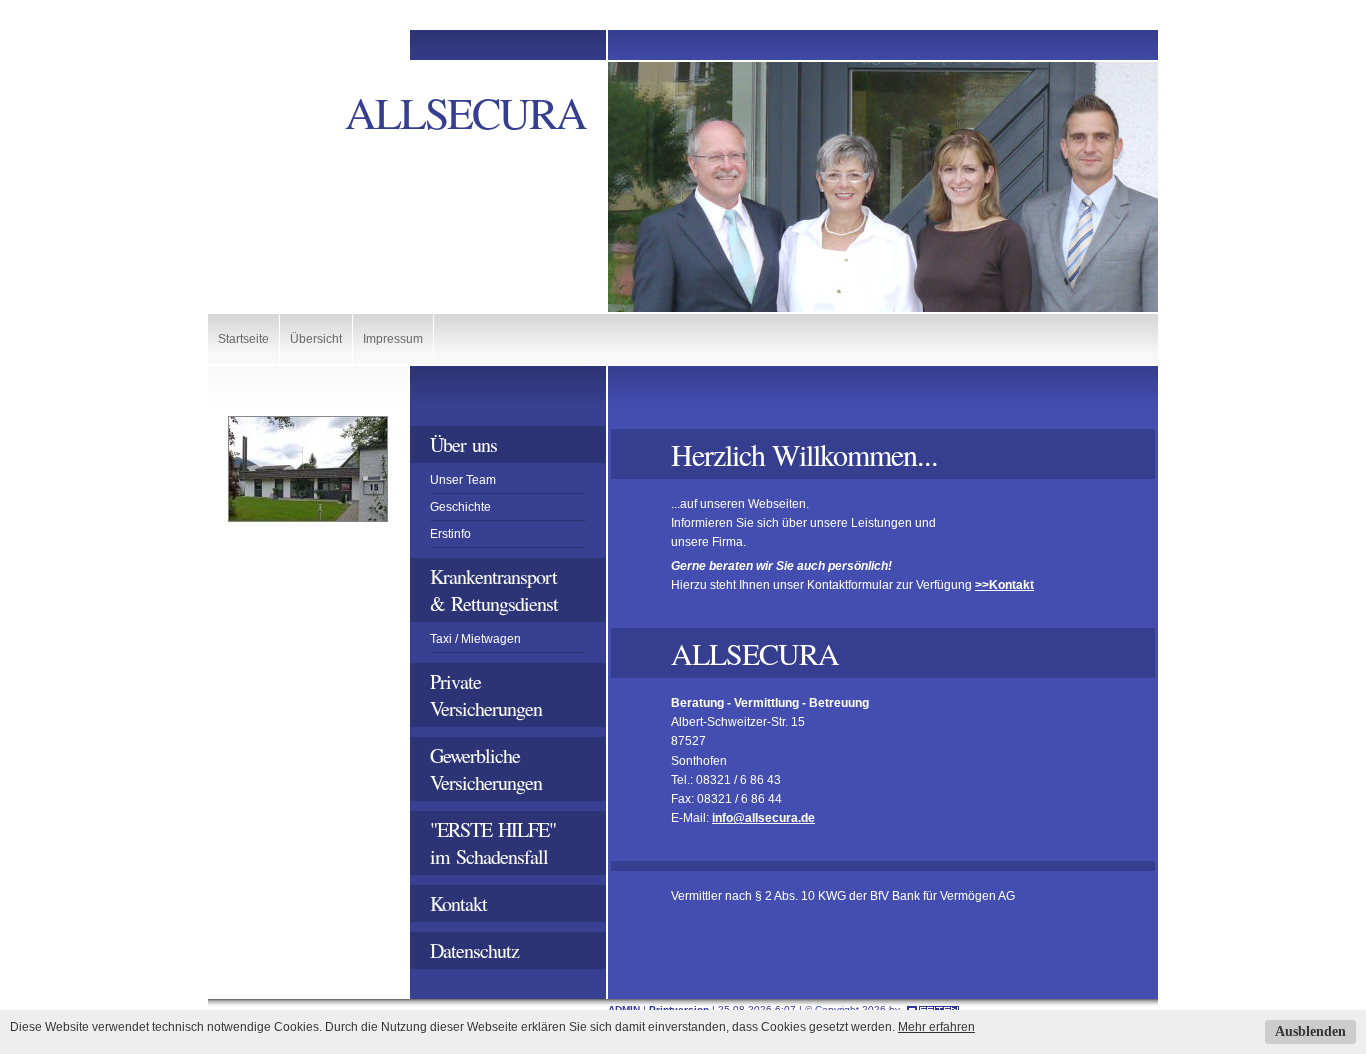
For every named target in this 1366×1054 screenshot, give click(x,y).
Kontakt (458, 903)
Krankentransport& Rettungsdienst (494, 590)
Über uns (463, 444)
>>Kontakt (1004, 585)
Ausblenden (1310, 1031)
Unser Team (463, 480)
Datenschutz (474, 950)
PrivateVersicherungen (486, 695)
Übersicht (316, 339)
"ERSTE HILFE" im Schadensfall (496, 843)
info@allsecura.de (763, 818)
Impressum (393, 339)
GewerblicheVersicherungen (486, 769)
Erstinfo (450, 534)
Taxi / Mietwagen (475, 639)
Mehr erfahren (936, 1027)
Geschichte (460, 507)
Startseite (243, 339)
